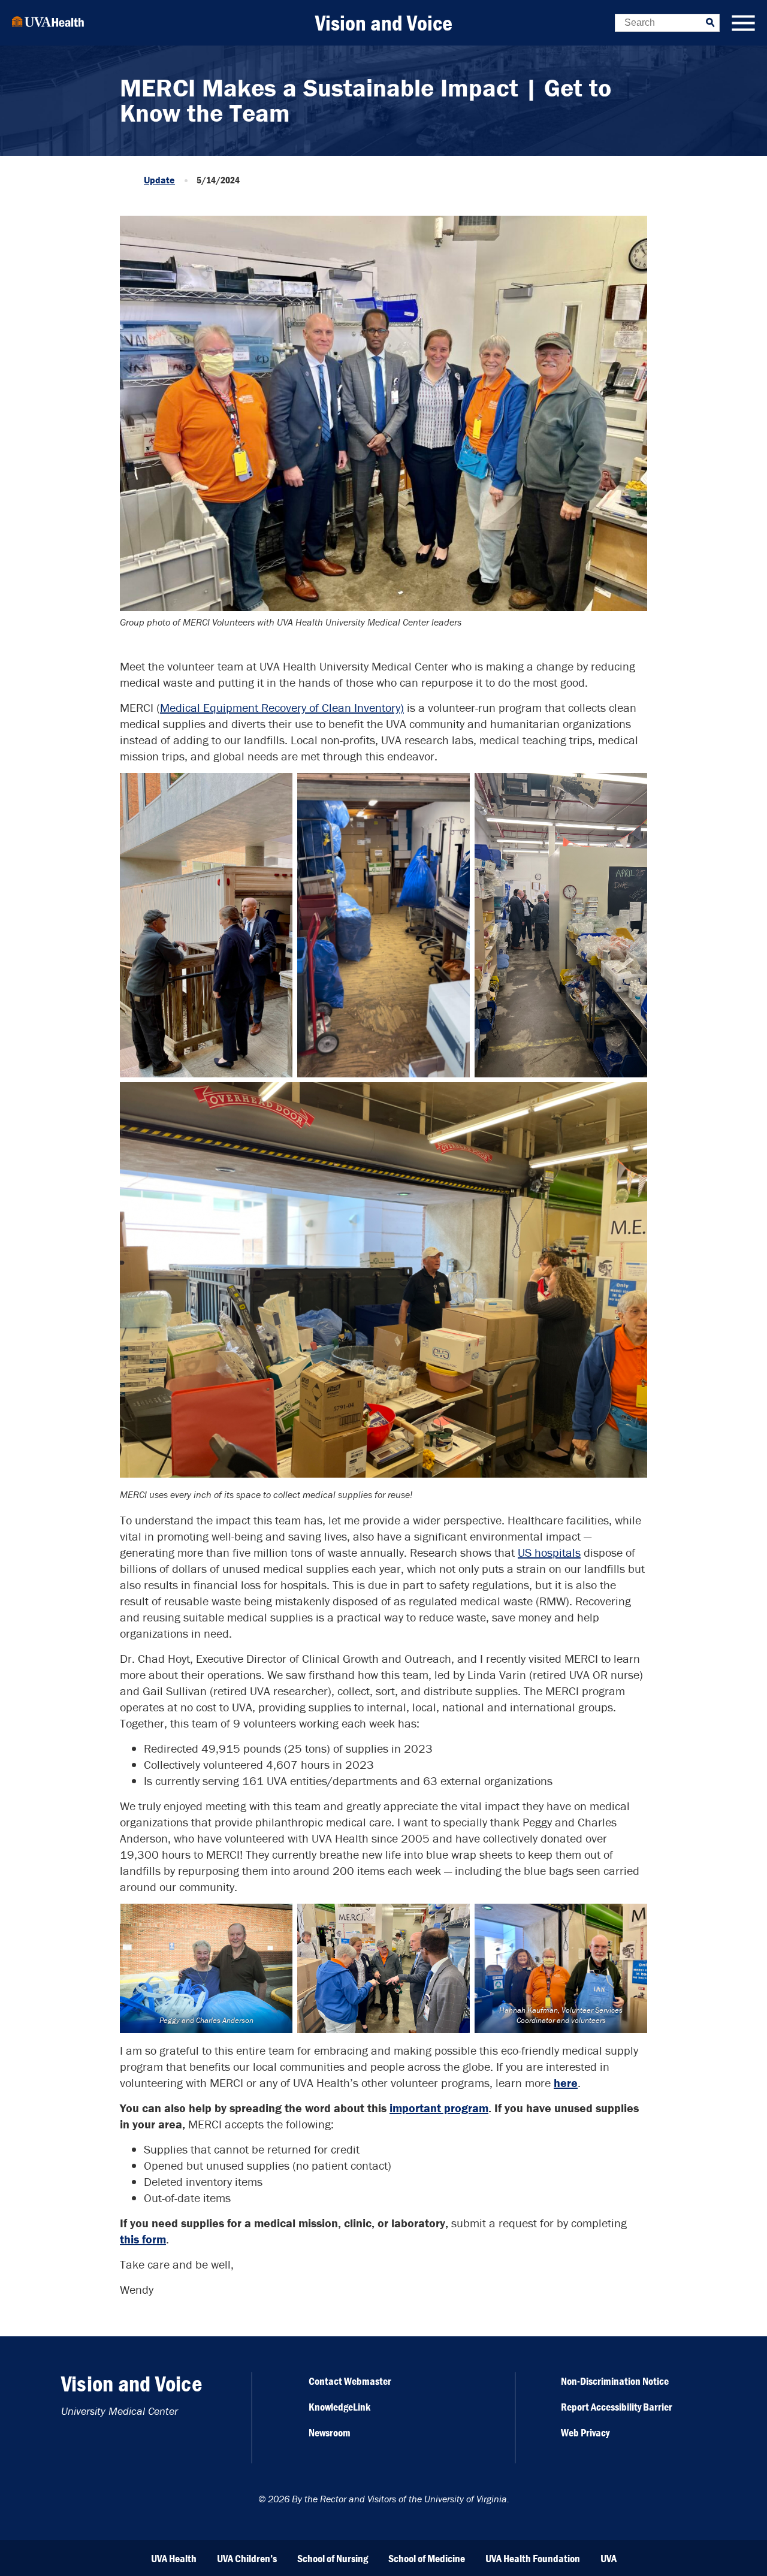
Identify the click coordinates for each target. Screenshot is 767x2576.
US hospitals (549, 1552)
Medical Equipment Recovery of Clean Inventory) (282, 707)
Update (159, 180)
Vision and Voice (384, 23)
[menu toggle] (743, 24)
